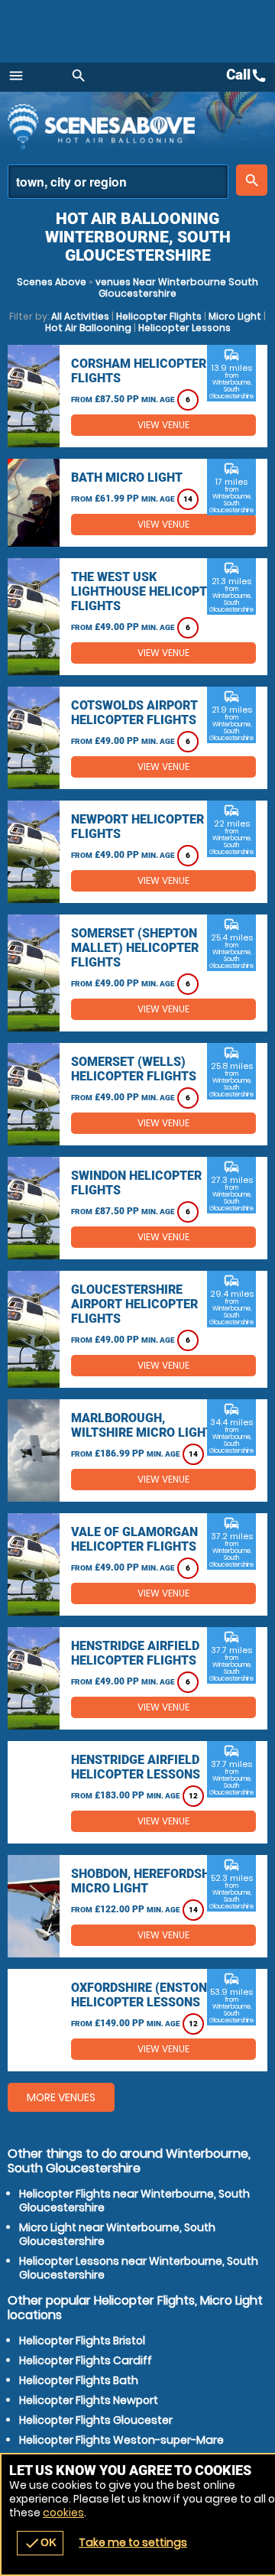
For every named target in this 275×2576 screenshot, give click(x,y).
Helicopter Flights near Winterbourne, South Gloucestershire (134, 2201)
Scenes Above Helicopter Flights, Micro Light (141, 126)
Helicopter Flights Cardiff (86, 2360)
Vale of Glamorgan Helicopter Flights (134, 1539)
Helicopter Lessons (184, 328)
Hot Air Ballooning (88, 328)
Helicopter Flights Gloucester (96, 2420)
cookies (63, 2513)
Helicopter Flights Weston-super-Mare (121, 2440)
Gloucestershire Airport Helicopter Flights (134, 1304)
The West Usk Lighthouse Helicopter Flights (146, 591)
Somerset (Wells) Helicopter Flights (134, 1069)
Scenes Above (52, 282)
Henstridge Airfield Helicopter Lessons (136, 1767)
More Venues (61, 2097)
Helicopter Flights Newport (89, 2400)
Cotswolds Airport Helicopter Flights (134, 713)
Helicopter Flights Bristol (82, 2340)
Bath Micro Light (127, 478)
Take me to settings (133, 2542)
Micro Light (235, 316)
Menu (16, 76)
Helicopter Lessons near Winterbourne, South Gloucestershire (139, 2268)
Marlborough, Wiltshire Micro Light (142, 1425)
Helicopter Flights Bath (79, 2380)
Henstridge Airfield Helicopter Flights (135, 1653)
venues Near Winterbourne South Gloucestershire (177, 287)
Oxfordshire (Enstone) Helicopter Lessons (145, 1995)
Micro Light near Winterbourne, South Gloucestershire (117, 2234)
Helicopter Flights (159, 316)
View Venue (163, 425)
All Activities (80, 316)
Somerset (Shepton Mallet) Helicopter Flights (135, 948)
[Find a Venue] (118, 182)
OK (40, 2543)
